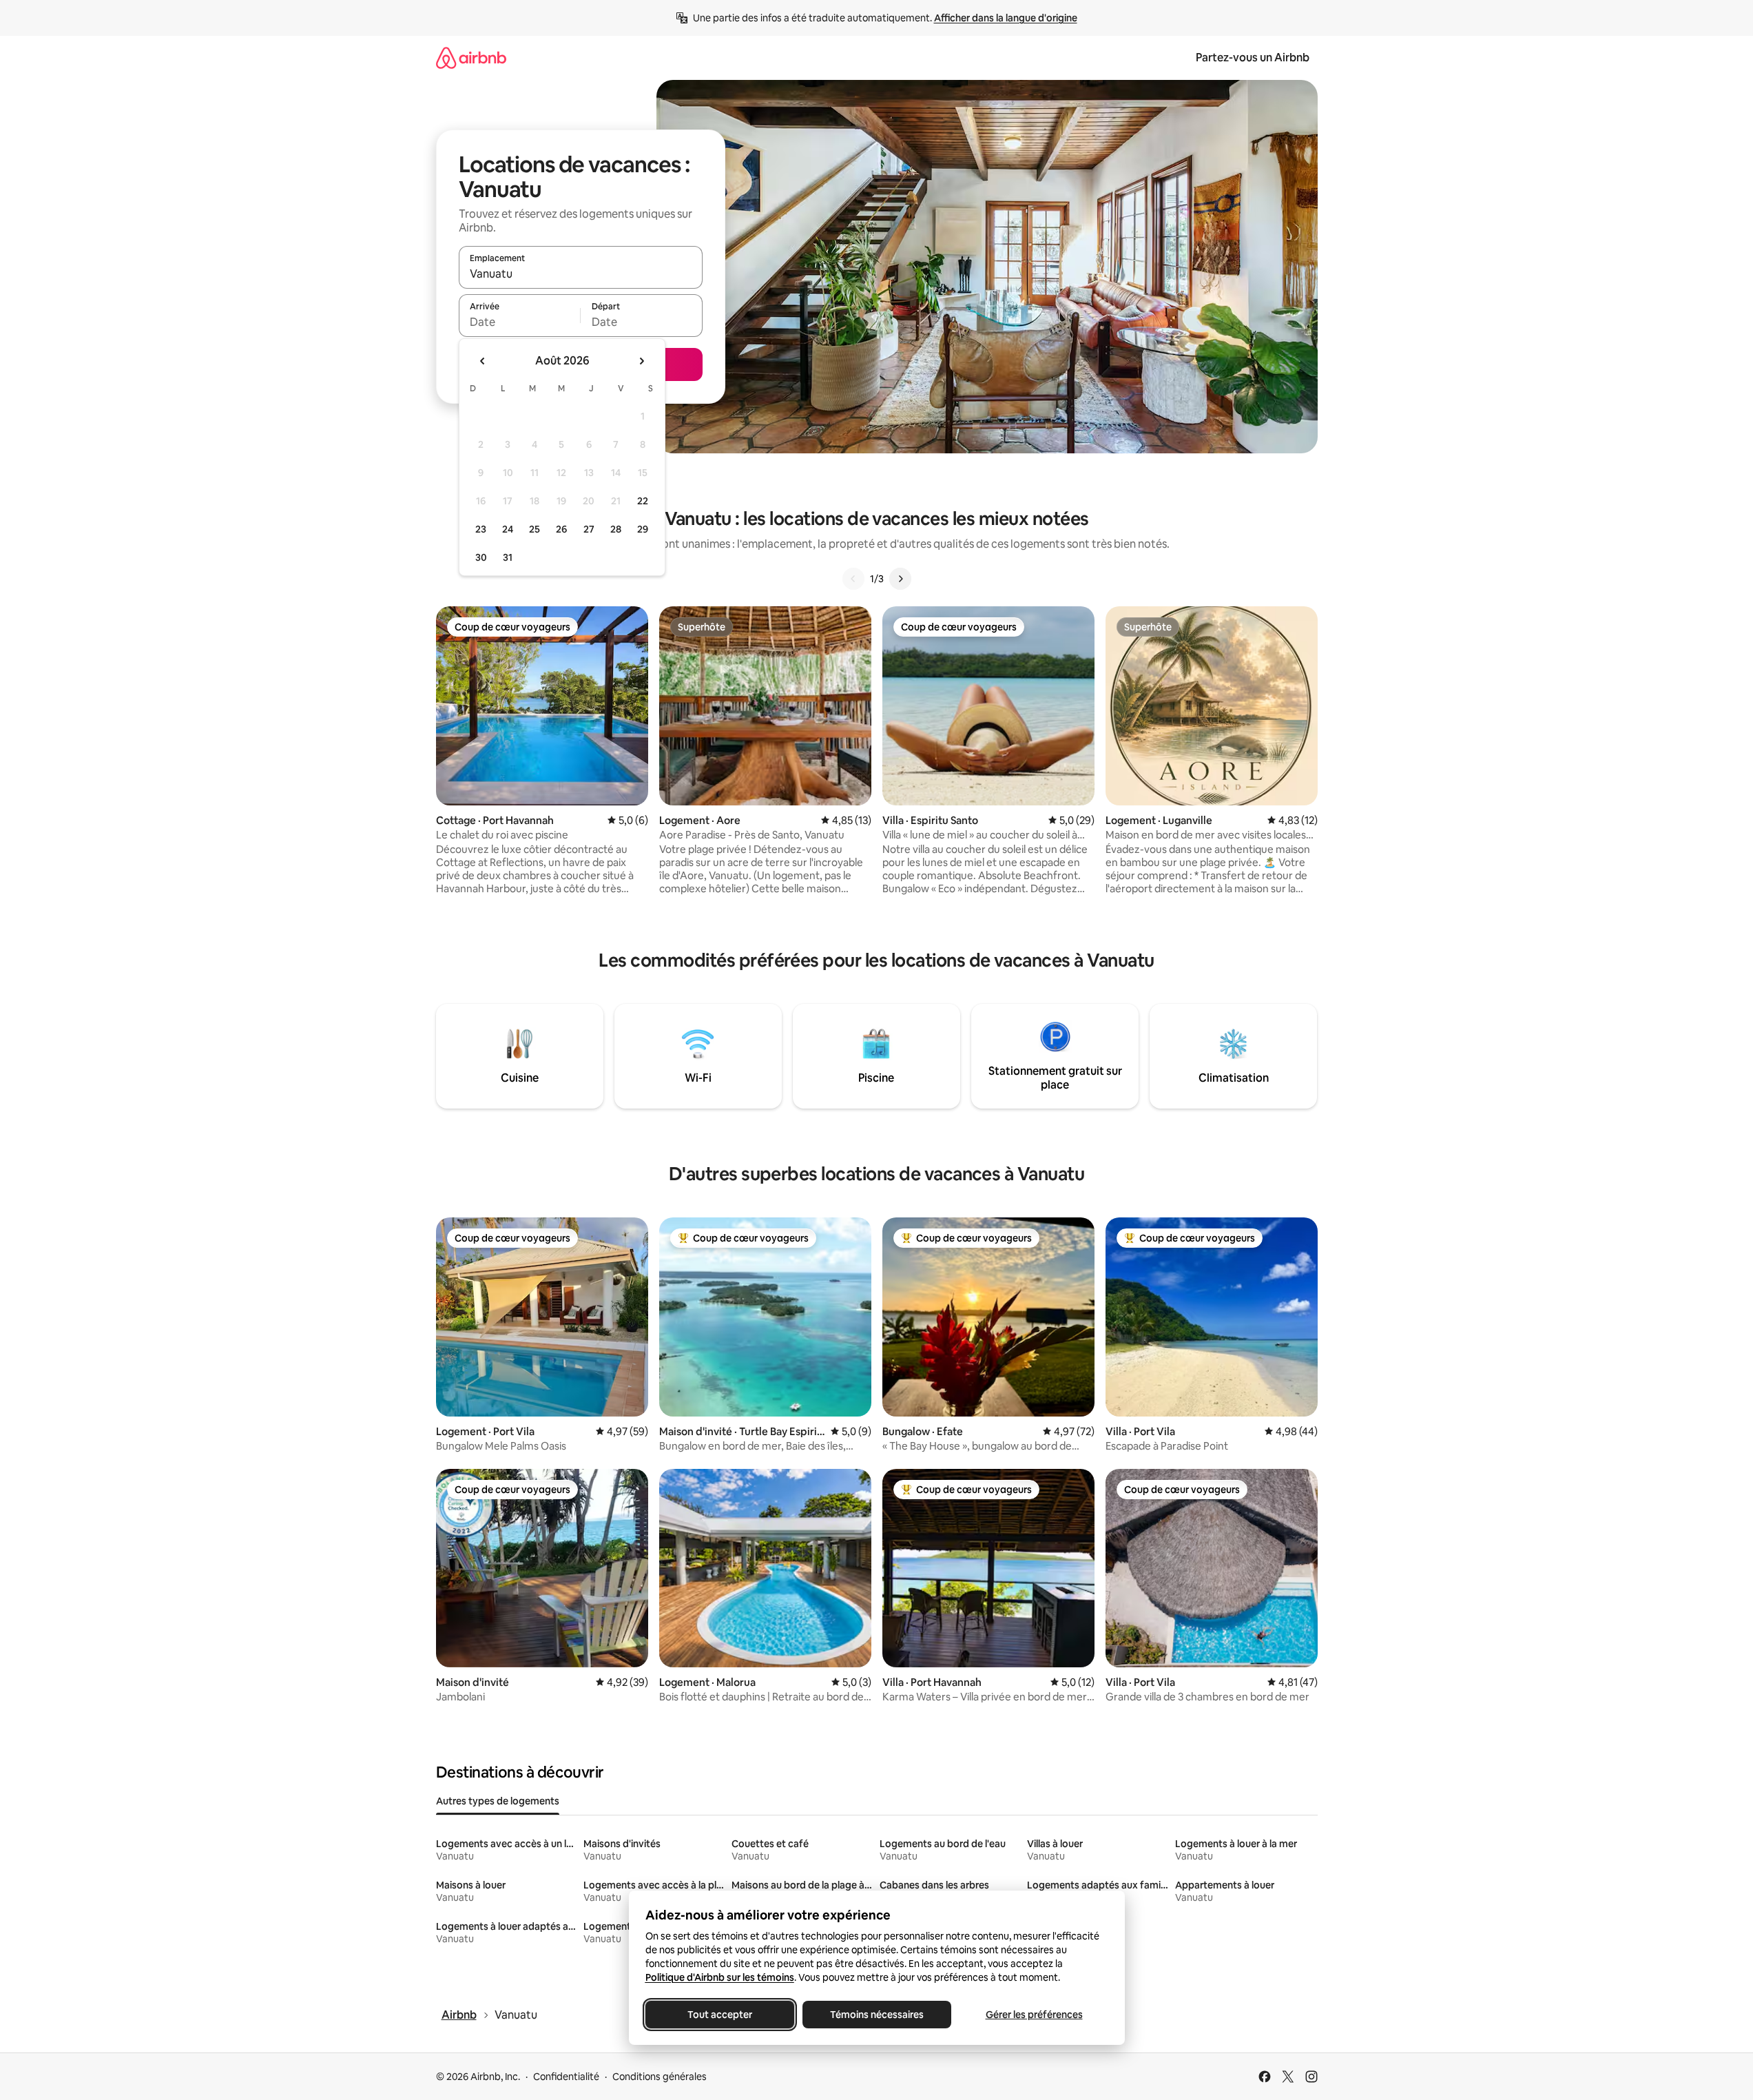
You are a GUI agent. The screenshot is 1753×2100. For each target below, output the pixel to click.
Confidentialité (566, 2077)
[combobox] (581, 274)
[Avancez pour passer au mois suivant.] (641, 361)
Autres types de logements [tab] (498, 1801)
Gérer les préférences (1034, 2015)
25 (535, 529)
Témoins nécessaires (877, 2015)
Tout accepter (720, 2015)
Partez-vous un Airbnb (1253, 58)
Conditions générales (660, 2077)
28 (616, 529)
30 (481, 557)
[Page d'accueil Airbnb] (471, 58)
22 (643, 501)
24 (508, 529)
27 (589, 529)
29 (643, 529)
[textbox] (520, 322)
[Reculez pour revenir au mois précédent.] (483, 361)
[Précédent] (853, 579)
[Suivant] (900, 579)
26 (561, 529)
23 (481, 529)
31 (508, 557)
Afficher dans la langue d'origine (1006, 18)
